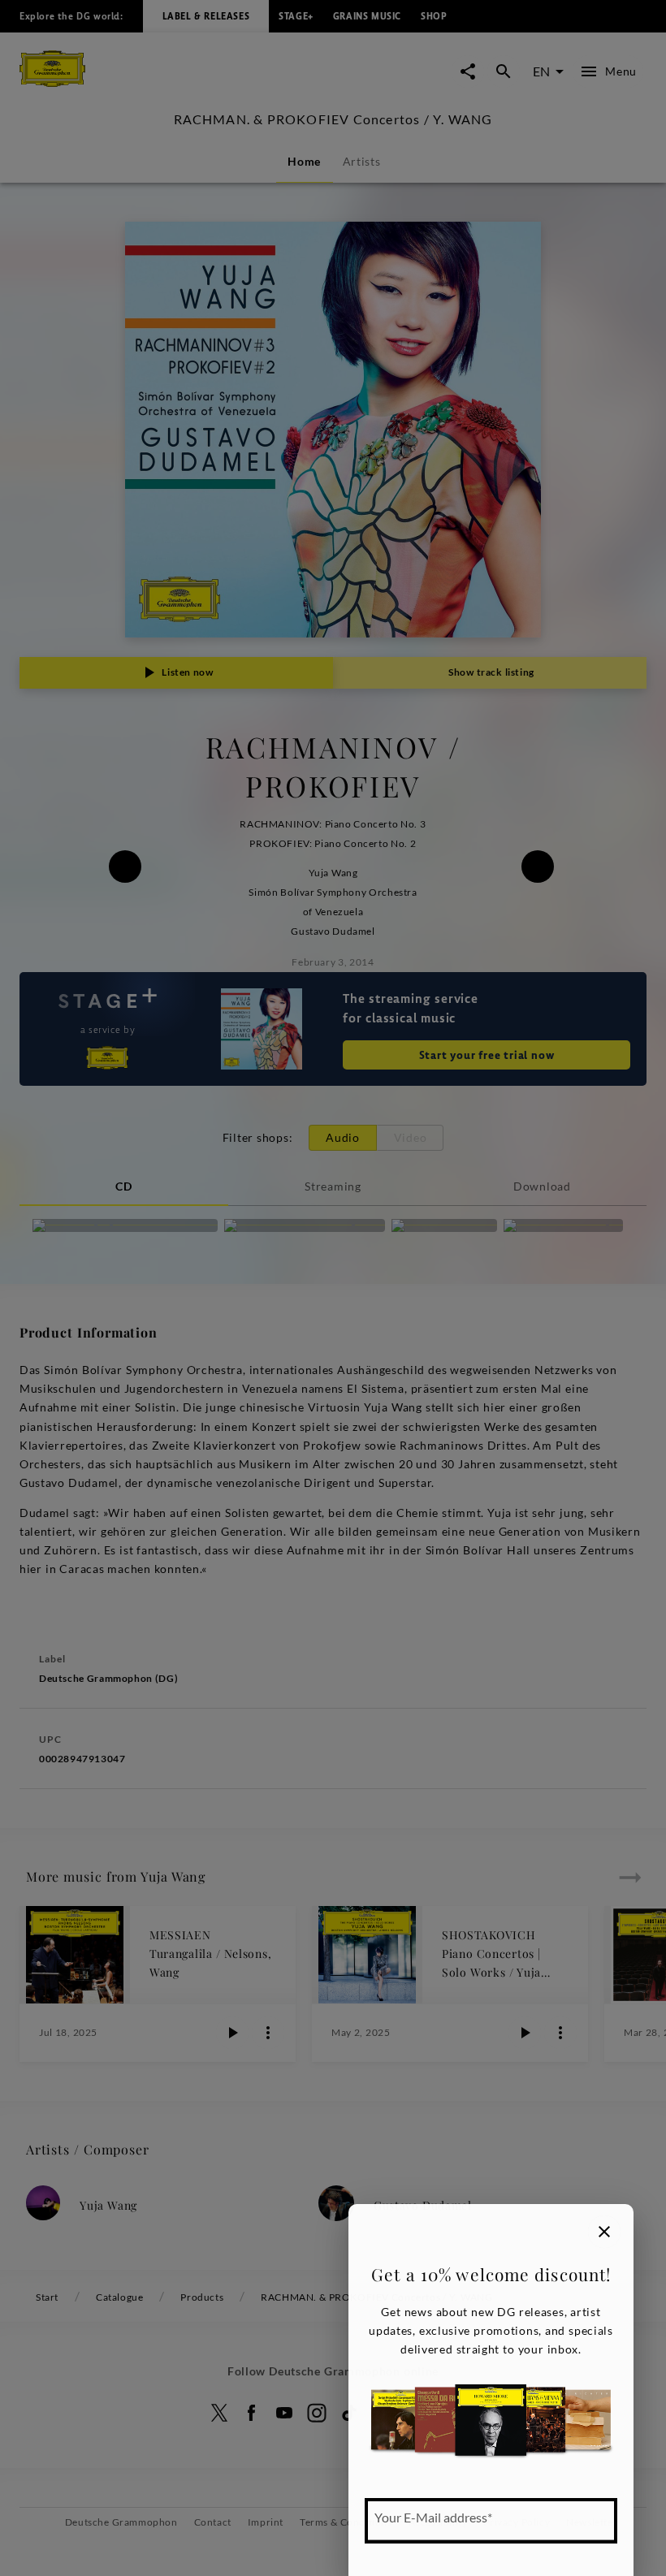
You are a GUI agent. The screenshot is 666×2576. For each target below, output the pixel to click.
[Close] (604, 2232)
